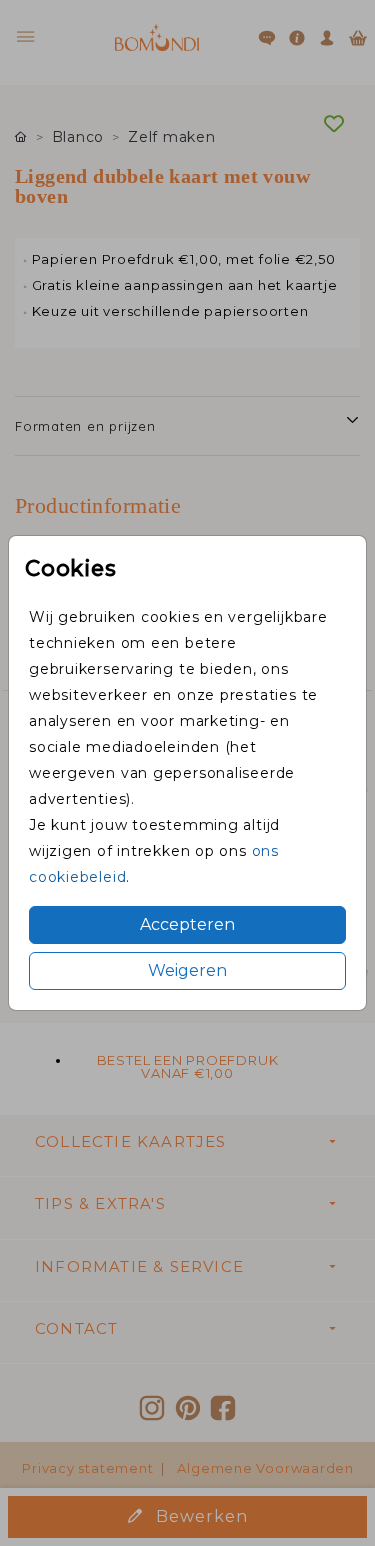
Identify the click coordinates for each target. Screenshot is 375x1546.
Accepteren (187, 924)
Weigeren (187, 970)
